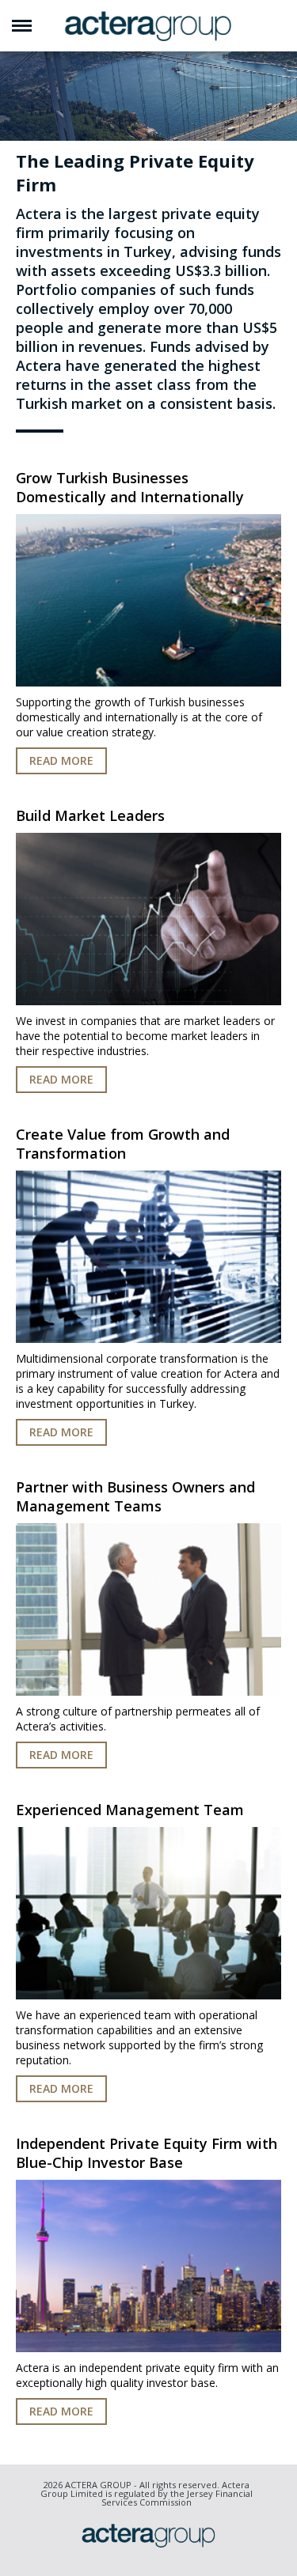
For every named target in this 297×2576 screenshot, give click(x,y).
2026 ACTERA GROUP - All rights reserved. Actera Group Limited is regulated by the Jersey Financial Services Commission (147, 2493)
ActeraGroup (148, 26)
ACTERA (149, 2535)
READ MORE (61, 760)
